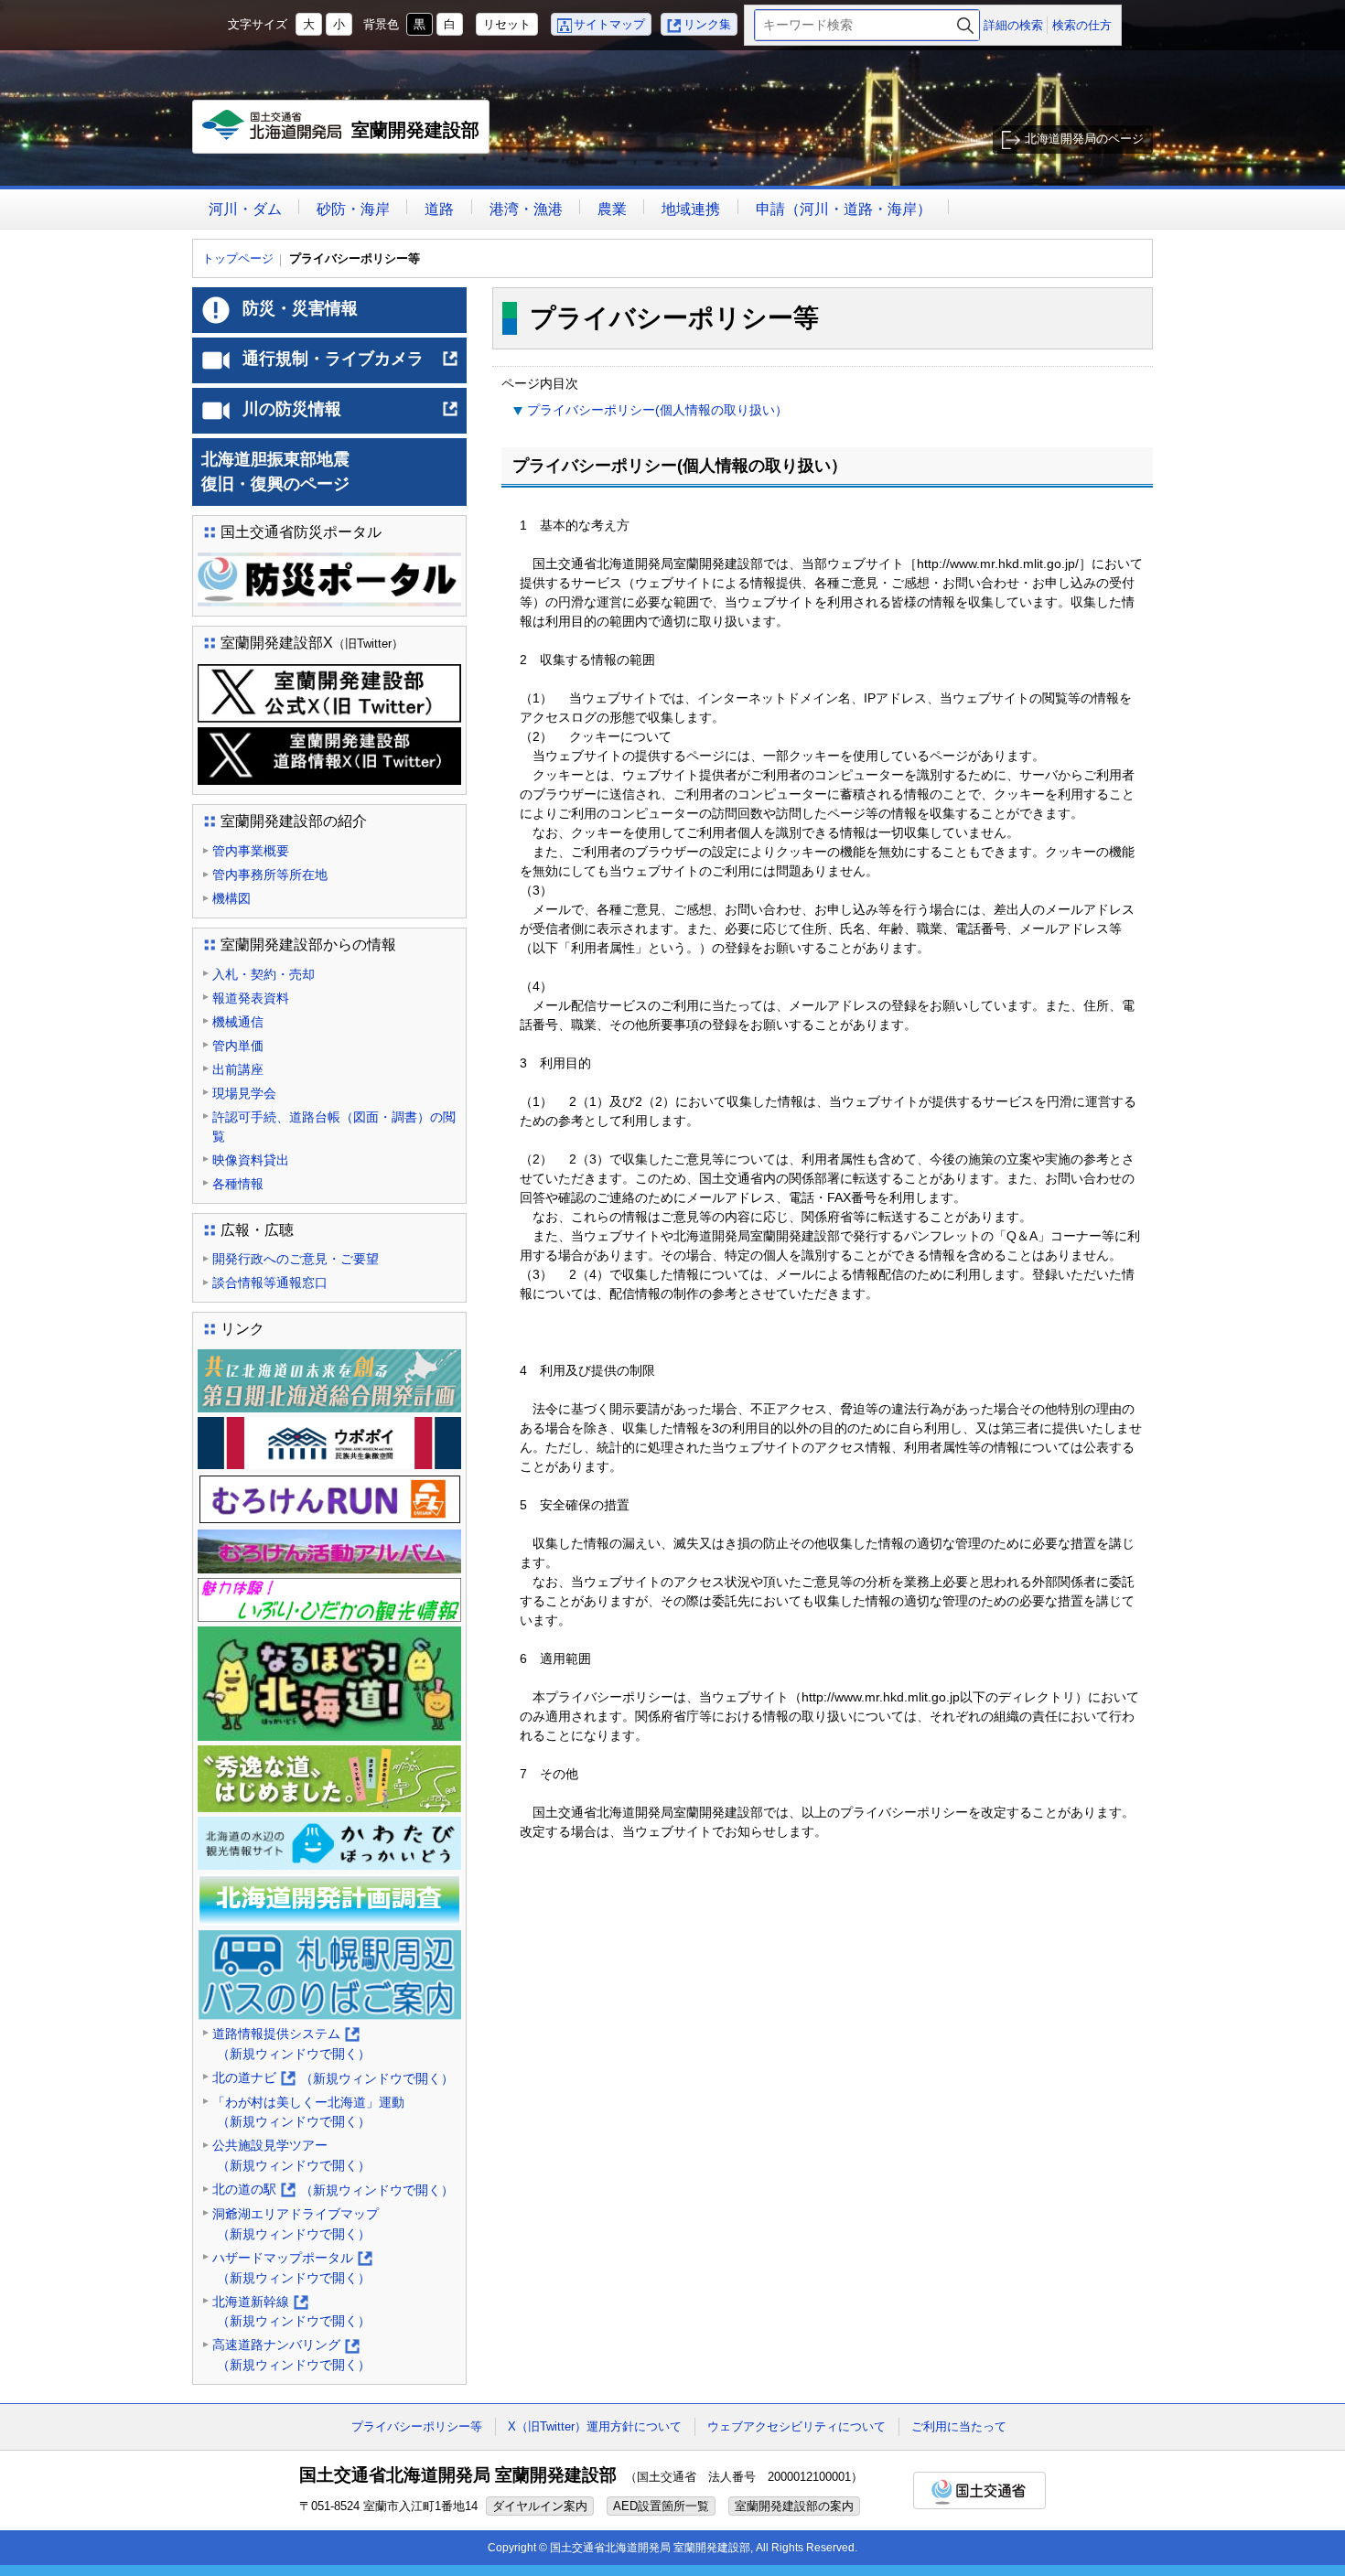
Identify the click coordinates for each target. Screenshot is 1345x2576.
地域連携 (691, 209)
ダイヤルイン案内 (540, 2506)
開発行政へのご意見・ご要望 (296, 1259)
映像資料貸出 (251, 1160)
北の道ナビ (333, 2079)
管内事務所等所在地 (270, 875)
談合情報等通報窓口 (270, 1283)
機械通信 (238, 1022)
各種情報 (238, 1184)
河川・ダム (245, 209)
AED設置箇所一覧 (661, 2506)
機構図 (231, 898)
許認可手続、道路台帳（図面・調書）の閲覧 (334, 1127)
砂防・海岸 (353, 209)
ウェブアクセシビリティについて (796, 2426)
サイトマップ (609, 24)
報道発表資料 (251, 998)
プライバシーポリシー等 (417, 2426)
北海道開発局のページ (1084, 139)
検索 (965, 25)
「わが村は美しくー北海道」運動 (308, 2112)
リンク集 (707, 24)
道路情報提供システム (291, 2045)
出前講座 (238, 1069)
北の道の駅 (333, 2191)
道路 (439, 209)
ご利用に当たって (959, 2426)
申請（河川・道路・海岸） (844, 209)
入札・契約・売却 (264, 974)
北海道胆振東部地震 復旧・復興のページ (325, 472)
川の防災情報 (351, 416)
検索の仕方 (1082, 25)
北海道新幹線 (291, 2313)
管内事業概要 (251, 851)
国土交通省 (979, 2490)
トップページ (238, 258)
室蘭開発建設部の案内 (794, 2506)
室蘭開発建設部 (345, 137)
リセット (507, 24)
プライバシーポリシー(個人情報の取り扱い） (657, 410)
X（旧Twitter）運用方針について (595, 2426)
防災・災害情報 (300, 308)
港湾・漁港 (526, 209)
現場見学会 (244, 1093)
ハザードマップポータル (291, 2269)
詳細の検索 (1013, 25)
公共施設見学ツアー (291, 2155)
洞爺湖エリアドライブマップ (296, 2224)
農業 (612, 209)
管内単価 (238, 1046)
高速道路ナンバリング (291, 2356)
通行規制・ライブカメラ (351, 366)
